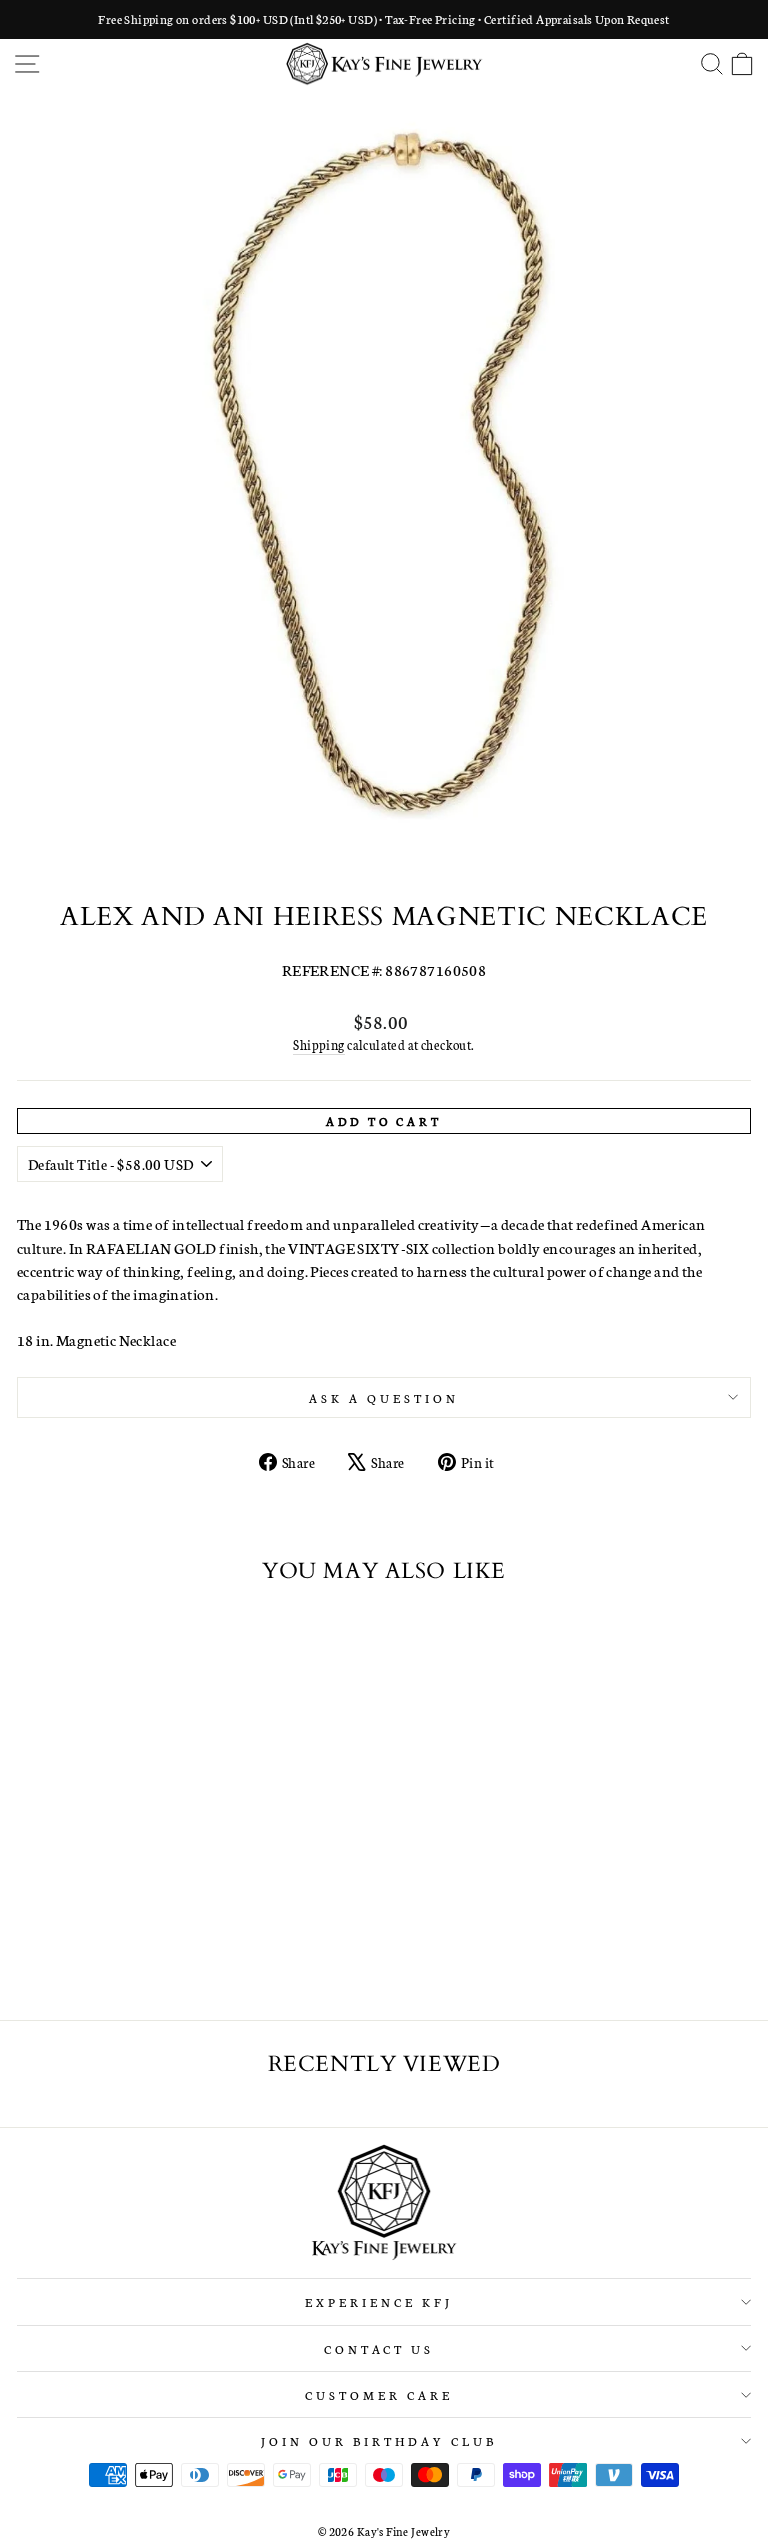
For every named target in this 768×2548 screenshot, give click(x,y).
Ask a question (384, 1397)
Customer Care (379, 2394)
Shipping (318, 1044)
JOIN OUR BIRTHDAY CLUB (378, 2440)
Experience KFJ (379, 2301)
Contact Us (379, 2348)
